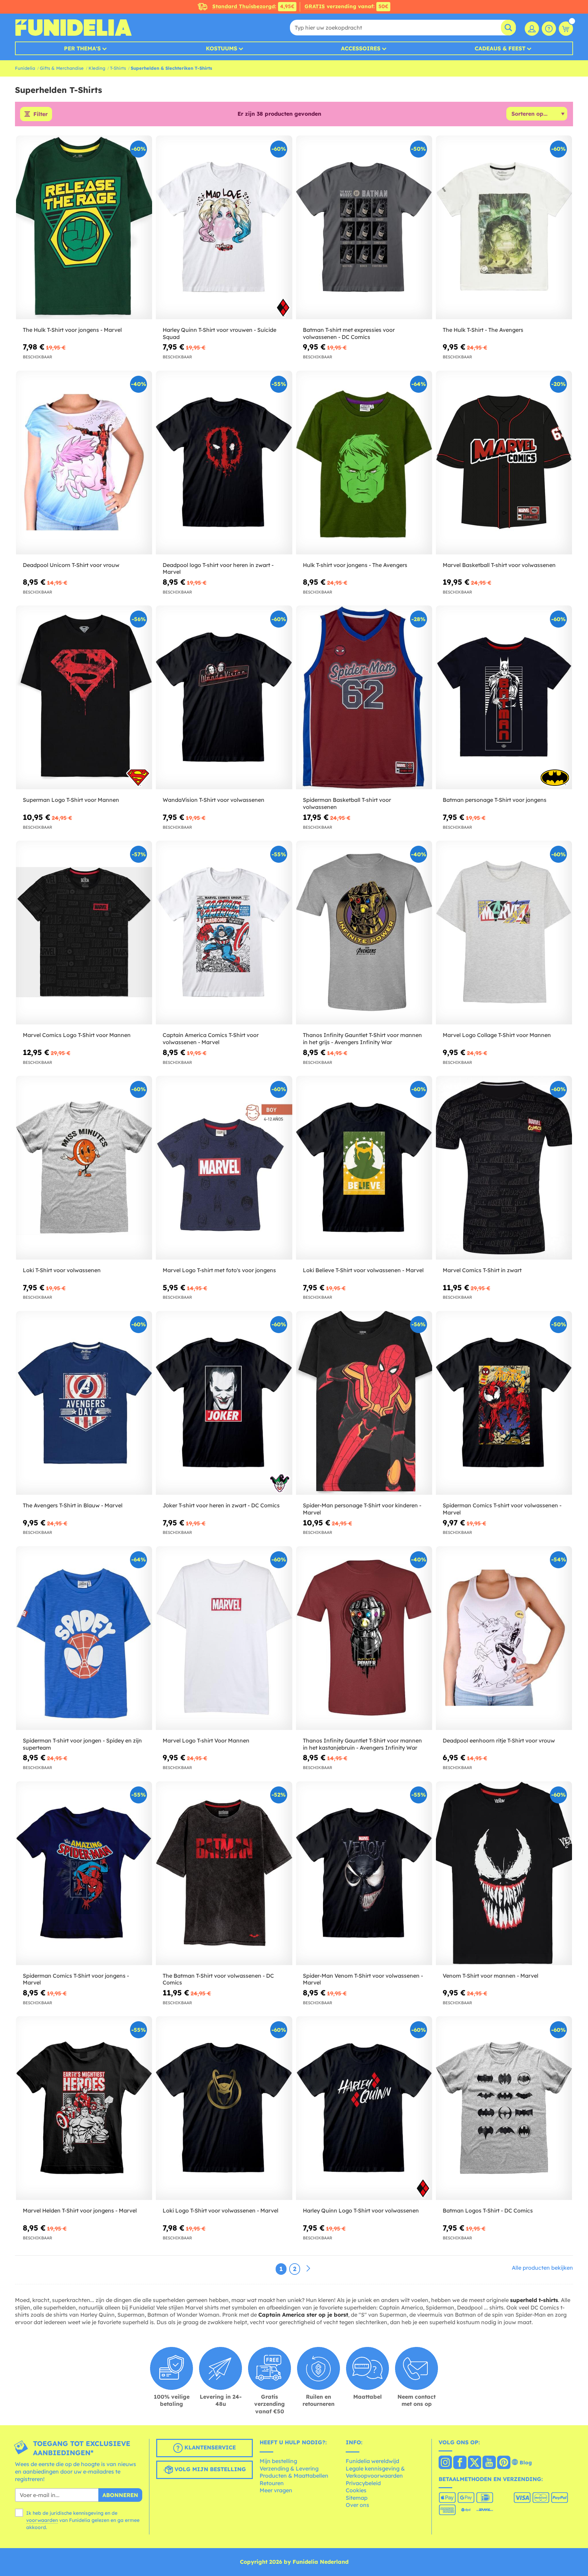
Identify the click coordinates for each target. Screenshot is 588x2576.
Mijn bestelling (278, 2461)
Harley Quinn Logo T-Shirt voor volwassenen (361, 2210)
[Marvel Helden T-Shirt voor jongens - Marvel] (84, 2108)
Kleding (97, 68)
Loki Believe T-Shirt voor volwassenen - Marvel (363, 1270)
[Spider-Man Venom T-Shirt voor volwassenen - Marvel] (364, 1873)
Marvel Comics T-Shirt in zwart (482, 1270)
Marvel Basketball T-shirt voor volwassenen (499, 565)
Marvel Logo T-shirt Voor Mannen (206, 1740)
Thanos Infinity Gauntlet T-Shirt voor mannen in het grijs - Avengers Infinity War (362, 1039)
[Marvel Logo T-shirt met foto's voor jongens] (224, 1168)
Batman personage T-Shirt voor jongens (495, 800)
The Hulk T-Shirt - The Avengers (483, 330)
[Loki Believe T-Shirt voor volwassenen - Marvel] (364, 1168)
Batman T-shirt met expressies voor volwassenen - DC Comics (349, 333)
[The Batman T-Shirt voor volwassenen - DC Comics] (224, 1873)
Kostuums (222, 48)
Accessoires (361, 48)
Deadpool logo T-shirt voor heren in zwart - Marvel (218, 569)
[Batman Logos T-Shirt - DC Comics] (504, 2108)
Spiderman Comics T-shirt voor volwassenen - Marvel (502, 1509)
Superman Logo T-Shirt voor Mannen (71, 800)
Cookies (356, 2490)
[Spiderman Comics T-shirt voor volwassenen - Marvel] (504, 1403)
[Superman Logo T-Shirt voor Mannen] (84, 698)
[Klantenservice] (549, 29)
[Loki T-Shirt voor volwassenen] (84, 1168)
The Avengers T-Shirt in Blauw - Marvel (73, 1505)
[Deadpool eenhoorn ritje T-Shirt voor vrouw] (504, 1638)
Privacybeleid (363, 2483)
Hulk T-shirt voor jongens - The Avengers (355, 565)
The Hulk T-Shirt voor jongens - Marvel (72, 330)
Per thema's (82, 48)
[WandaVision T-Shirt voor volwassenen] (224, 698)
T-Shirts (118, 68)
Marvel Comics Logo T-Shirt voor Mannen (77, 1035)
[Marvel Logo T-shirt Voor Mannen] (224, 1638)
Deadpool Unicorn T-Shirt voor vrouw (71, 565)
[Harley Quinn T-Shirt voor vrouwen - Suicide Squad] (224, 228)
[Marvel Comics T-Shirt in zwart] (504, 1168)
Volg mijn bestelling (209, 2469)
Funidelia (25, 68)
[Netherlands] (445, 2463)
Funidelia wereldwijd (372, 2461)
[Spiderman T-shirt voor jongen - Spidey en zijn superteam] (84, 1638)
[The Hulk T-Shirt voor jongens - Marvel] (84, 228)
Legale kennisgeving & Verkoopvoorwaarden (375, 2472)
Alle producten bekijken (542, 2268)
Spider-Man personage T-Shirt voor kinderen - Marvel (362, 1509)
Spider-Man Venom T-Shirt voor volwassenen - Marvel (363, 1979)
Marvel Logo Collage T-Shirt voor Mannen (497, 1035)
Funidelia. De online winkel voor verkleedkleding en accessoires (73, 28)
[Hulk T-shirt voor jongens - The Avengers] (364, 463)
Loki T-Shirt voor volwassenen (62, 1270)
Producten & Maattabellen (294, 2476)
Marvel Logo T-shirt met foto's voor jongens (219, 1270)
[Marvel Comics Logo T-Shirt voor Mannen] (84, 933)
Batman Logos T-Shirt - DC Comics (488, 2210)
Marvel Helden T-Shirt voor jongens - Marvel (80, 2210)
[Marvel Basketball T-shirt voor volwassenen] (504, 463)
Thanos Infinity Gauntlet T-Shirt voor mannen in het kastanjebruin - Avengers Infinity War (362, 1744)
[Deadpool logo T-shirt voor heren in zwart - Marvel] (224, 463)
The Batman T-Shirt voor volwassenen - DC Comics (218, 1979)
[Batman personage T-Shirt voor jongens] (504, 698)
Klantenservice (209, 2448)
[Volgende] (308, 2269)
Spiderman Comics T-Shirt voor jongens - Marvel (76, 1979)
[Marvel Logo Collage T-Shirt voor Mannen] (504, 933)
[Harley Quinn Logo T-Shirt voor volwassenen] (364, 2108)
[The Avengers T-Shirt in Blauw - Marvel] (84, 1403)
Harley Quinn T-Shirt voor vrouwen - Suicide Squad (219, 333)
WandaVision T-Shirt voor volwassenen (214, 800)
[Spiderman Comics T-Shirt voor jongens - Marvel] (84, 1873)
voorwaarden (42, 2520)
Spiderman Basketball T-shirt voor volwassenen (347, 803)
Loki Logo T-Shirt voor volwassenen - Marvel (220, 2210)
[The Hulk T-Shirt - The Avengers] (504, 228)
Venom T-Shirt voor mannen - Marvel (491, 1976)
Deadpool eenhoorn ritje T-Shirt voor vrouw (499, 1740)
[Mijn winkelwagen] (566, 29)
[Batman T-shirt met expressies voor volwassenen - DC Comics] (364, 228)
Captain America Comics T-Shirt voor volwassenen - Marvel (211, 1039)
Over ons (357, 2505)
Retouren (272, 2483)
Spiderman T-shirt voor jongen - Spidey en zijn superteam (82, 1744)
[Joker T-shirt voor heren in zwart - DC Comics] (224, 1403)
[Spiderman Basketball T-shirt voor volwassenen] (364, 698)
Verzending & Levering (289, 2468)
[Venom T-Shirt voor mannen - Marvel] (504, 1873)
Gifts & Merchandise (62, 68)
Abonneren (120, 2495)
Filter (40, 114)
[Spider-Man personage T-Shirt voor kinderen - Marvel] (364, 1403)
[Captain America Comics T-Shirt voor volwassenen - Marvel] (224, 933)
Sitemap (357, 2498)
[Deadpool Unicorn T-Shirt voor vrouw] (84, 463)
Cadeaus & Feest (500, 48)
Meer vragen (276, 2490)
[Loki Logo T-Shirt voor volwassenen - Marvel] (224, 2108)
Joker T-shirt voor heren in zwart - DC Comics (221, 1505)
